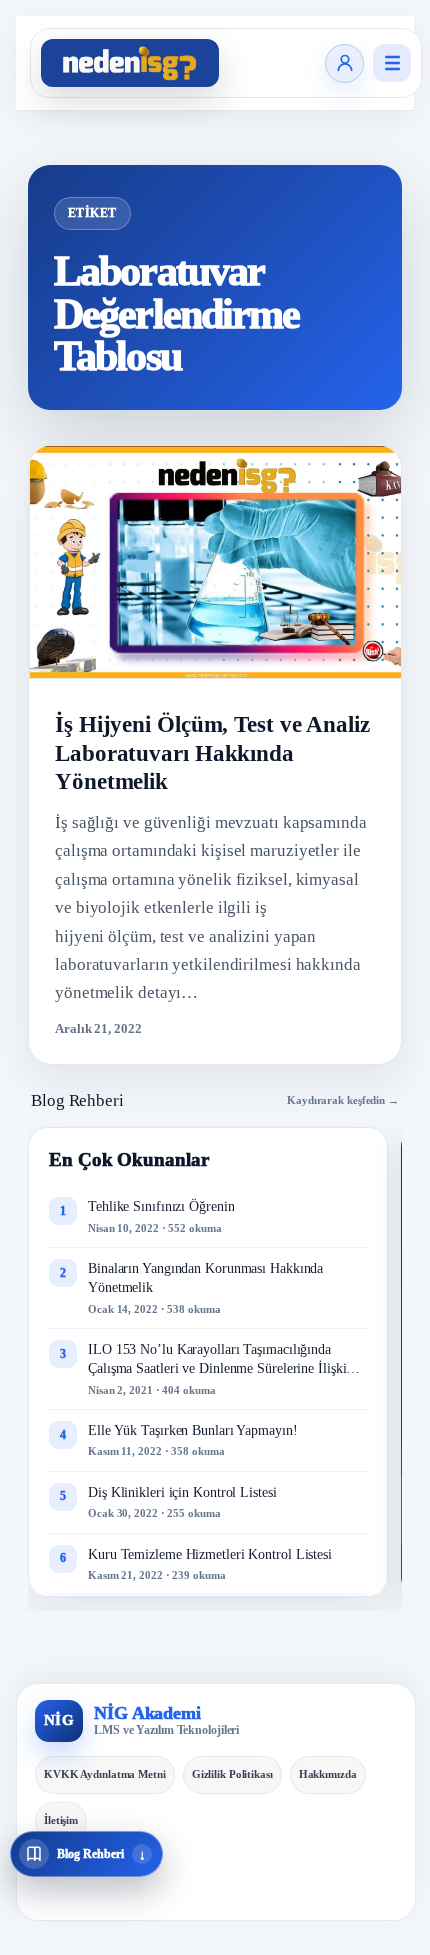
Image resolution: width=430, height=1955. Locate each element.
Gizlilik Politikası (232, 1774)
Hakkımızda (328, 1774)
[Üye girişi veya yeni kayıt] (344, 63)
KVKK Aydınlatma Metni (105, 1774)
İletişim (61, 1820)
